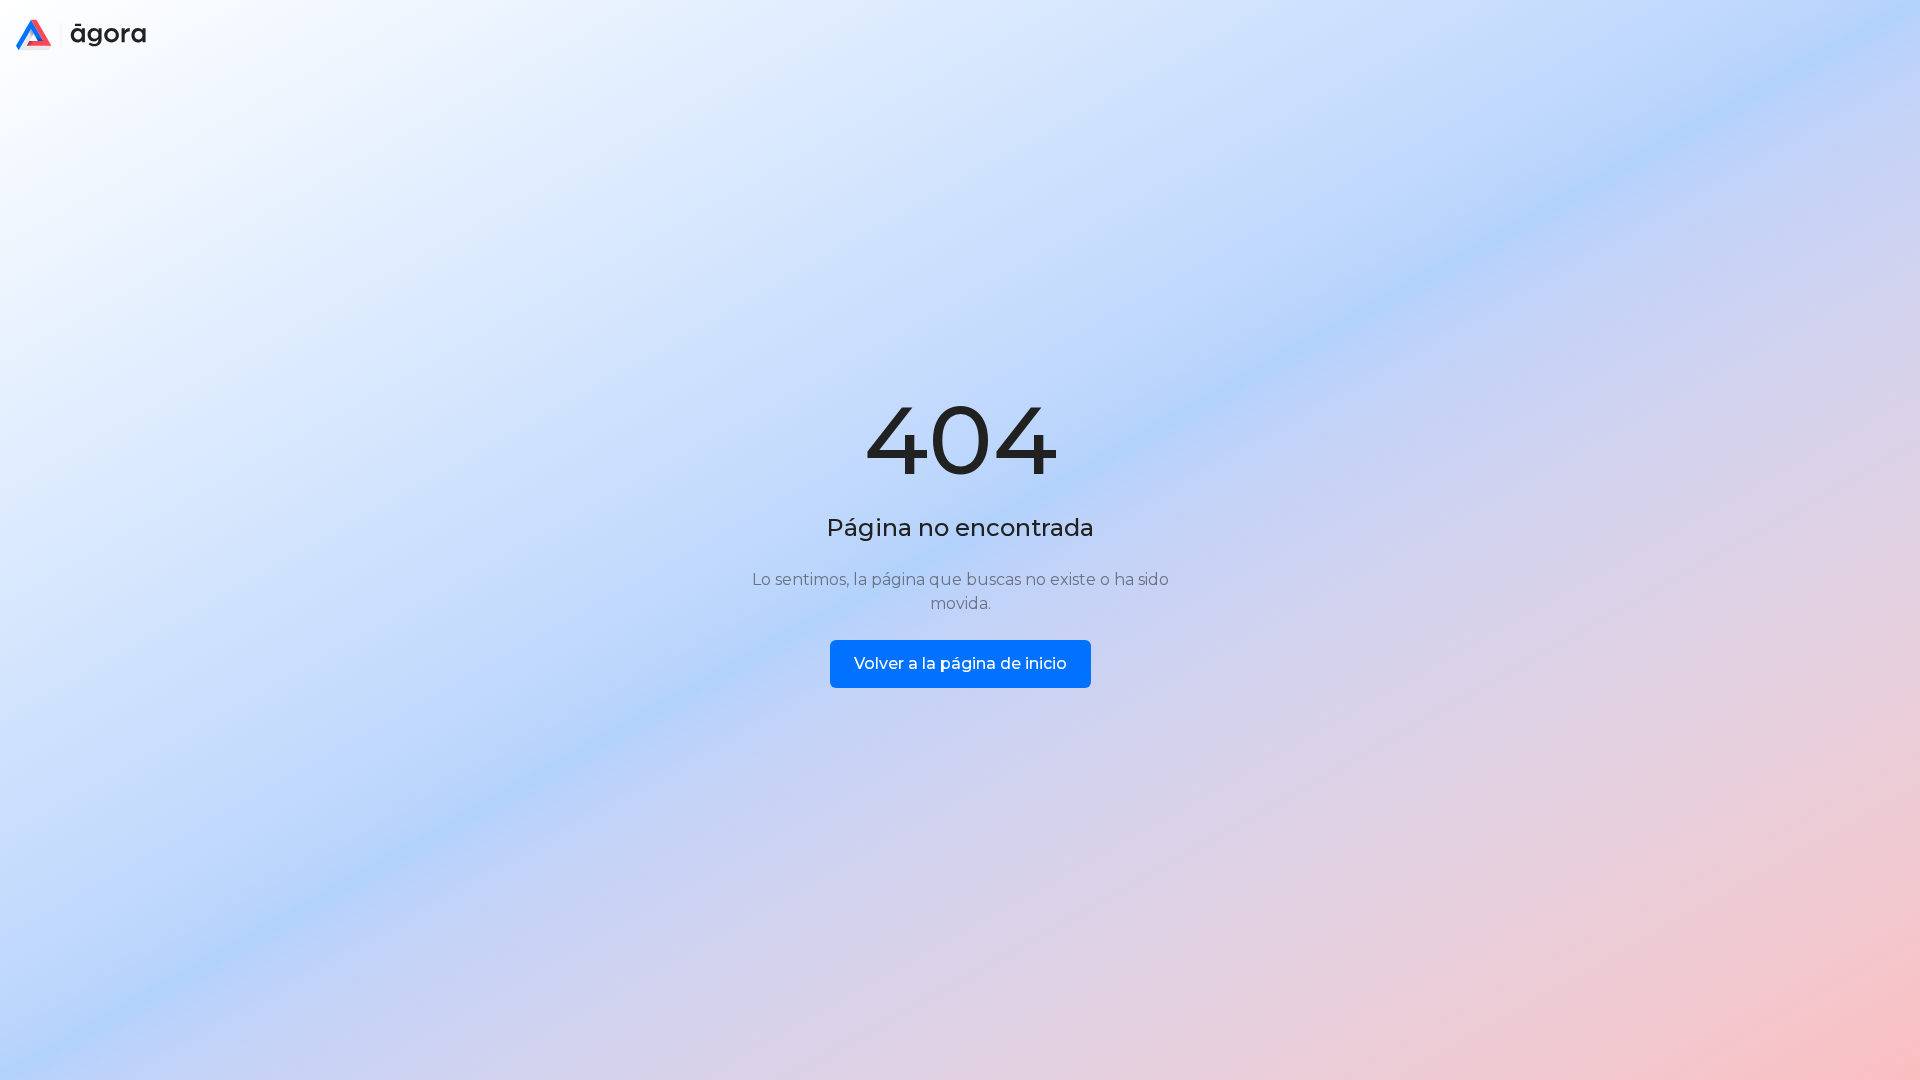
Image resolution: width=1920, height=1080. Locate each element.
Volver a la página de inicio (960, 663)
